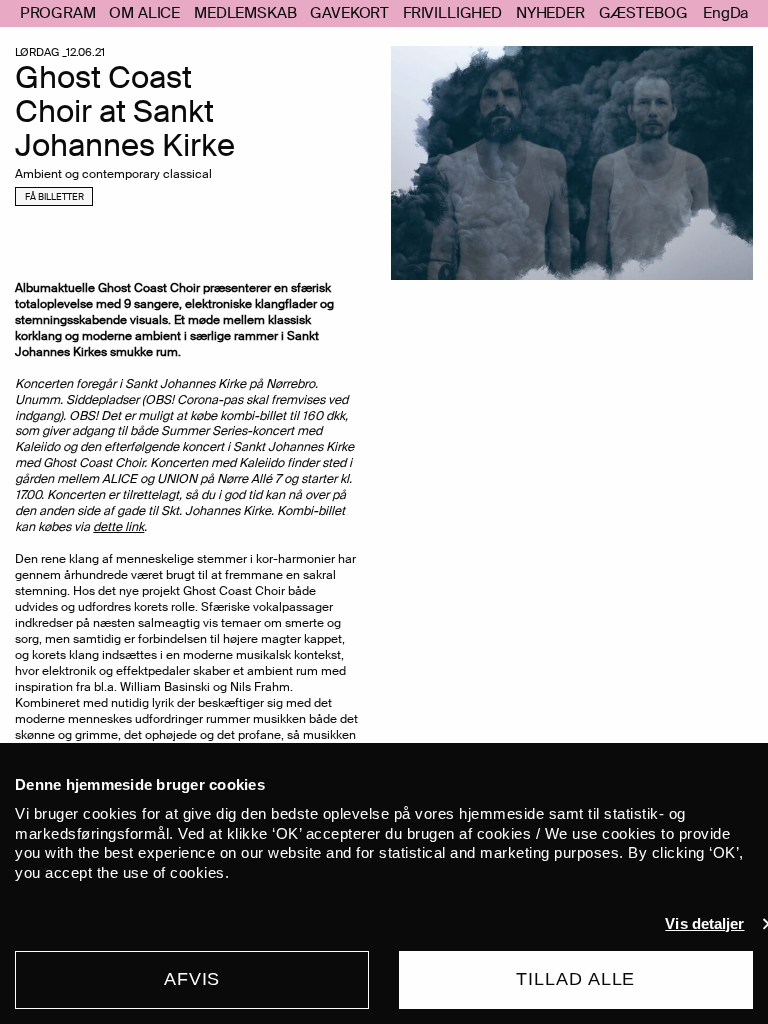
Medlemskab (245, 13)
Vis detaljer (704, 923)
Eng (716, 13)
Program (58, 13)
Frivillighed (452, 13)
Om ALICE (144, 13)
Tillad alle (575, 979)
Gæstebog (643, 13)
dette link (118, 527)
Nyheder (550, 13)
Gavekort (349, 13)
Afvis (192, 979)
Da (739, 13)
